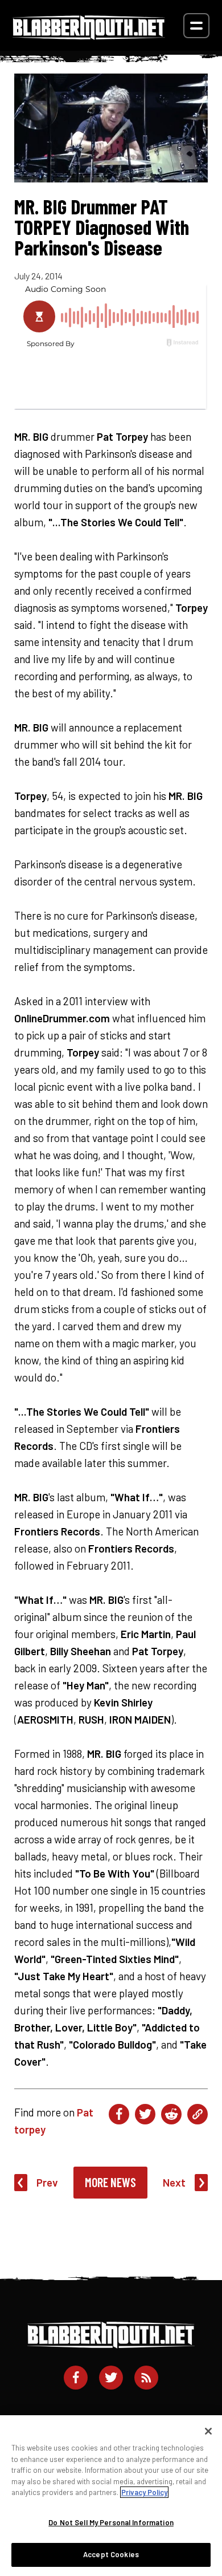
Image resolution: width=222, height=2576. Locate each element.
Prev (47, 2182)
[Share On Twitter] (145, 2114)
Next (174, 2182)
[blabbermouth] (89, 36)
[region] (111, 2496)
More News (110, 2182)
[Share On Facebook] (119, 2114)
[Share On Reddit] (171, 2114)
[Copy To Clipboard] (198, 2114)
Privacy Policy (144, 2492)
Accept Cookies (111, 2554)
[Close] (208, 2431)
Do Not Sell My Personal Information (111, 2522)
